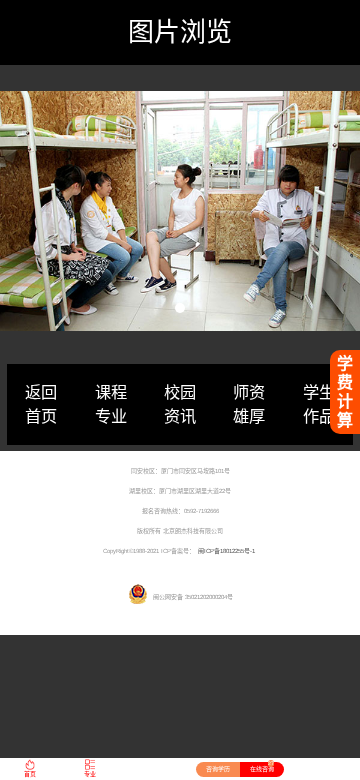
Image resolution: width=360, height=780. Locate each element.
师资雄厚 (249, 404)
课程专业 (111, 404)
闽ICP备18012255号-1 (226, 551)
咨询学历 (218, 769)
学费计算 (345, 392)
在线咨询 (262, 767)
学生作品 (319, 404)
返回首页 (41, 404)
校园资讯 (180, 404)
